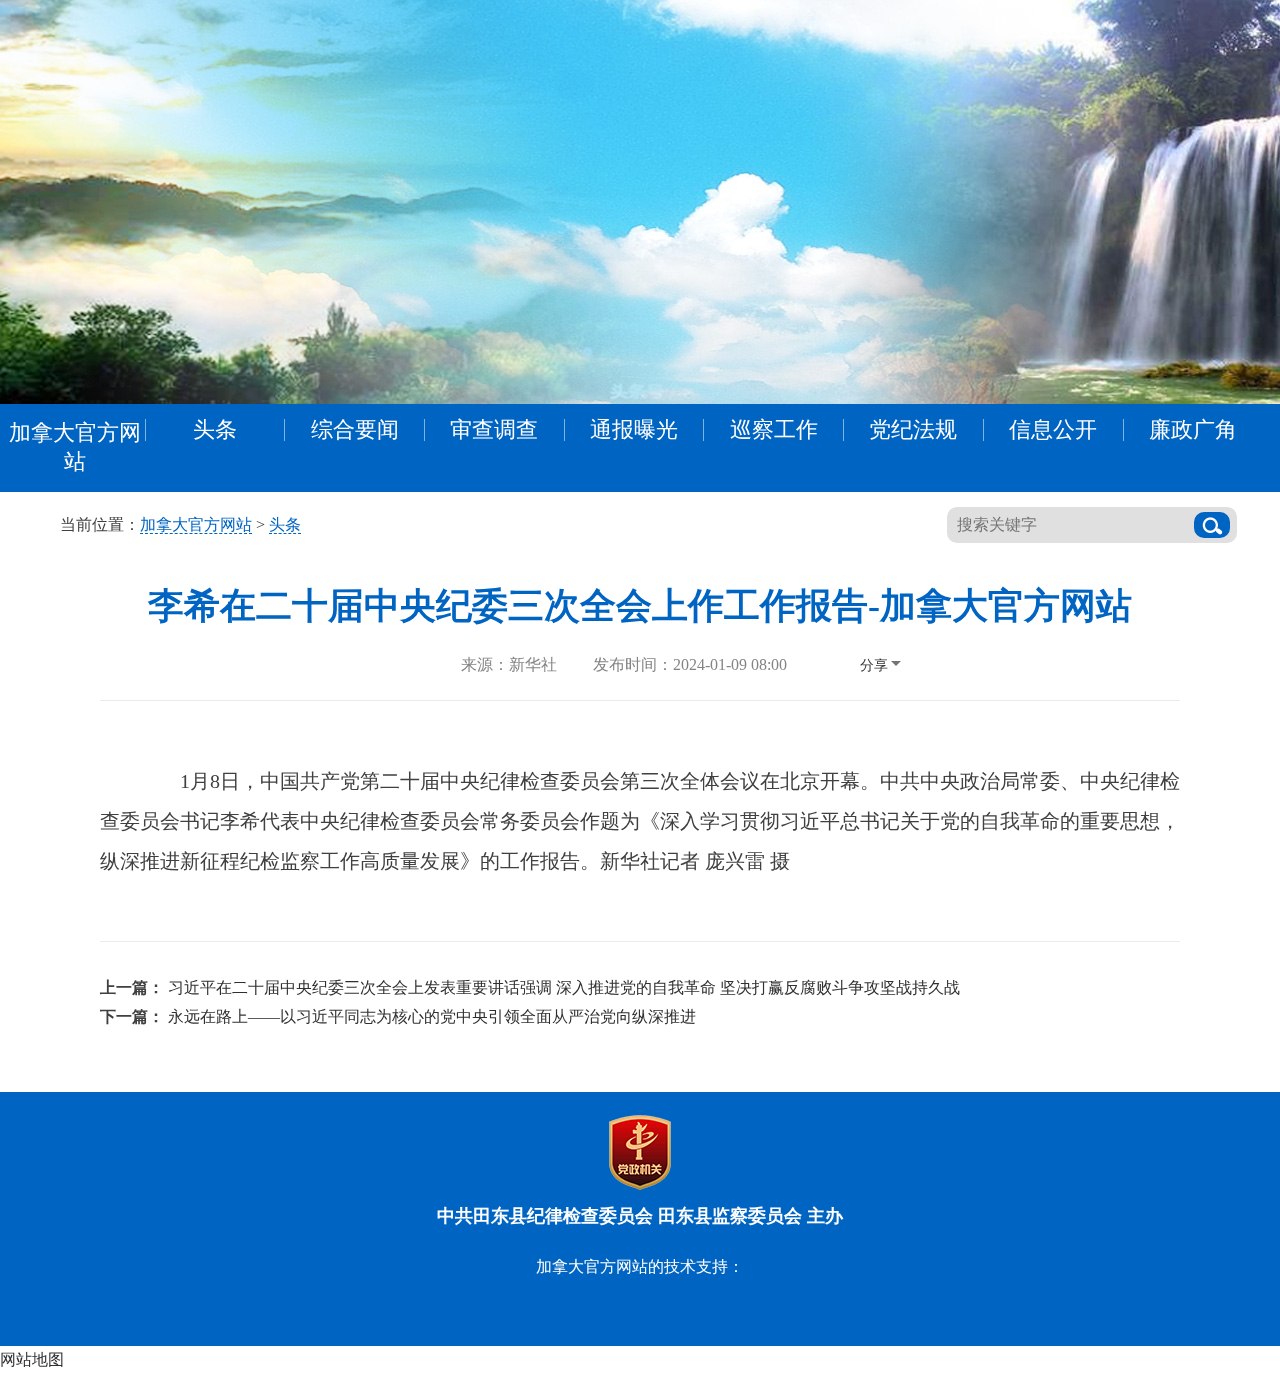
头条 (285, 524)
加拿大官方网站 (75, 447)
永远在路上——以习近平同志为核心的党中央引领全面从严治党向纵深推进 (432, 1016)
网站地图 (32, 1359)
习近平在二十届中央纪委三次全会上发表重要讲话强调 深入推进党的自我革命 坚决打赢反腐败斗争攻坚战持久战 (564, 987)
